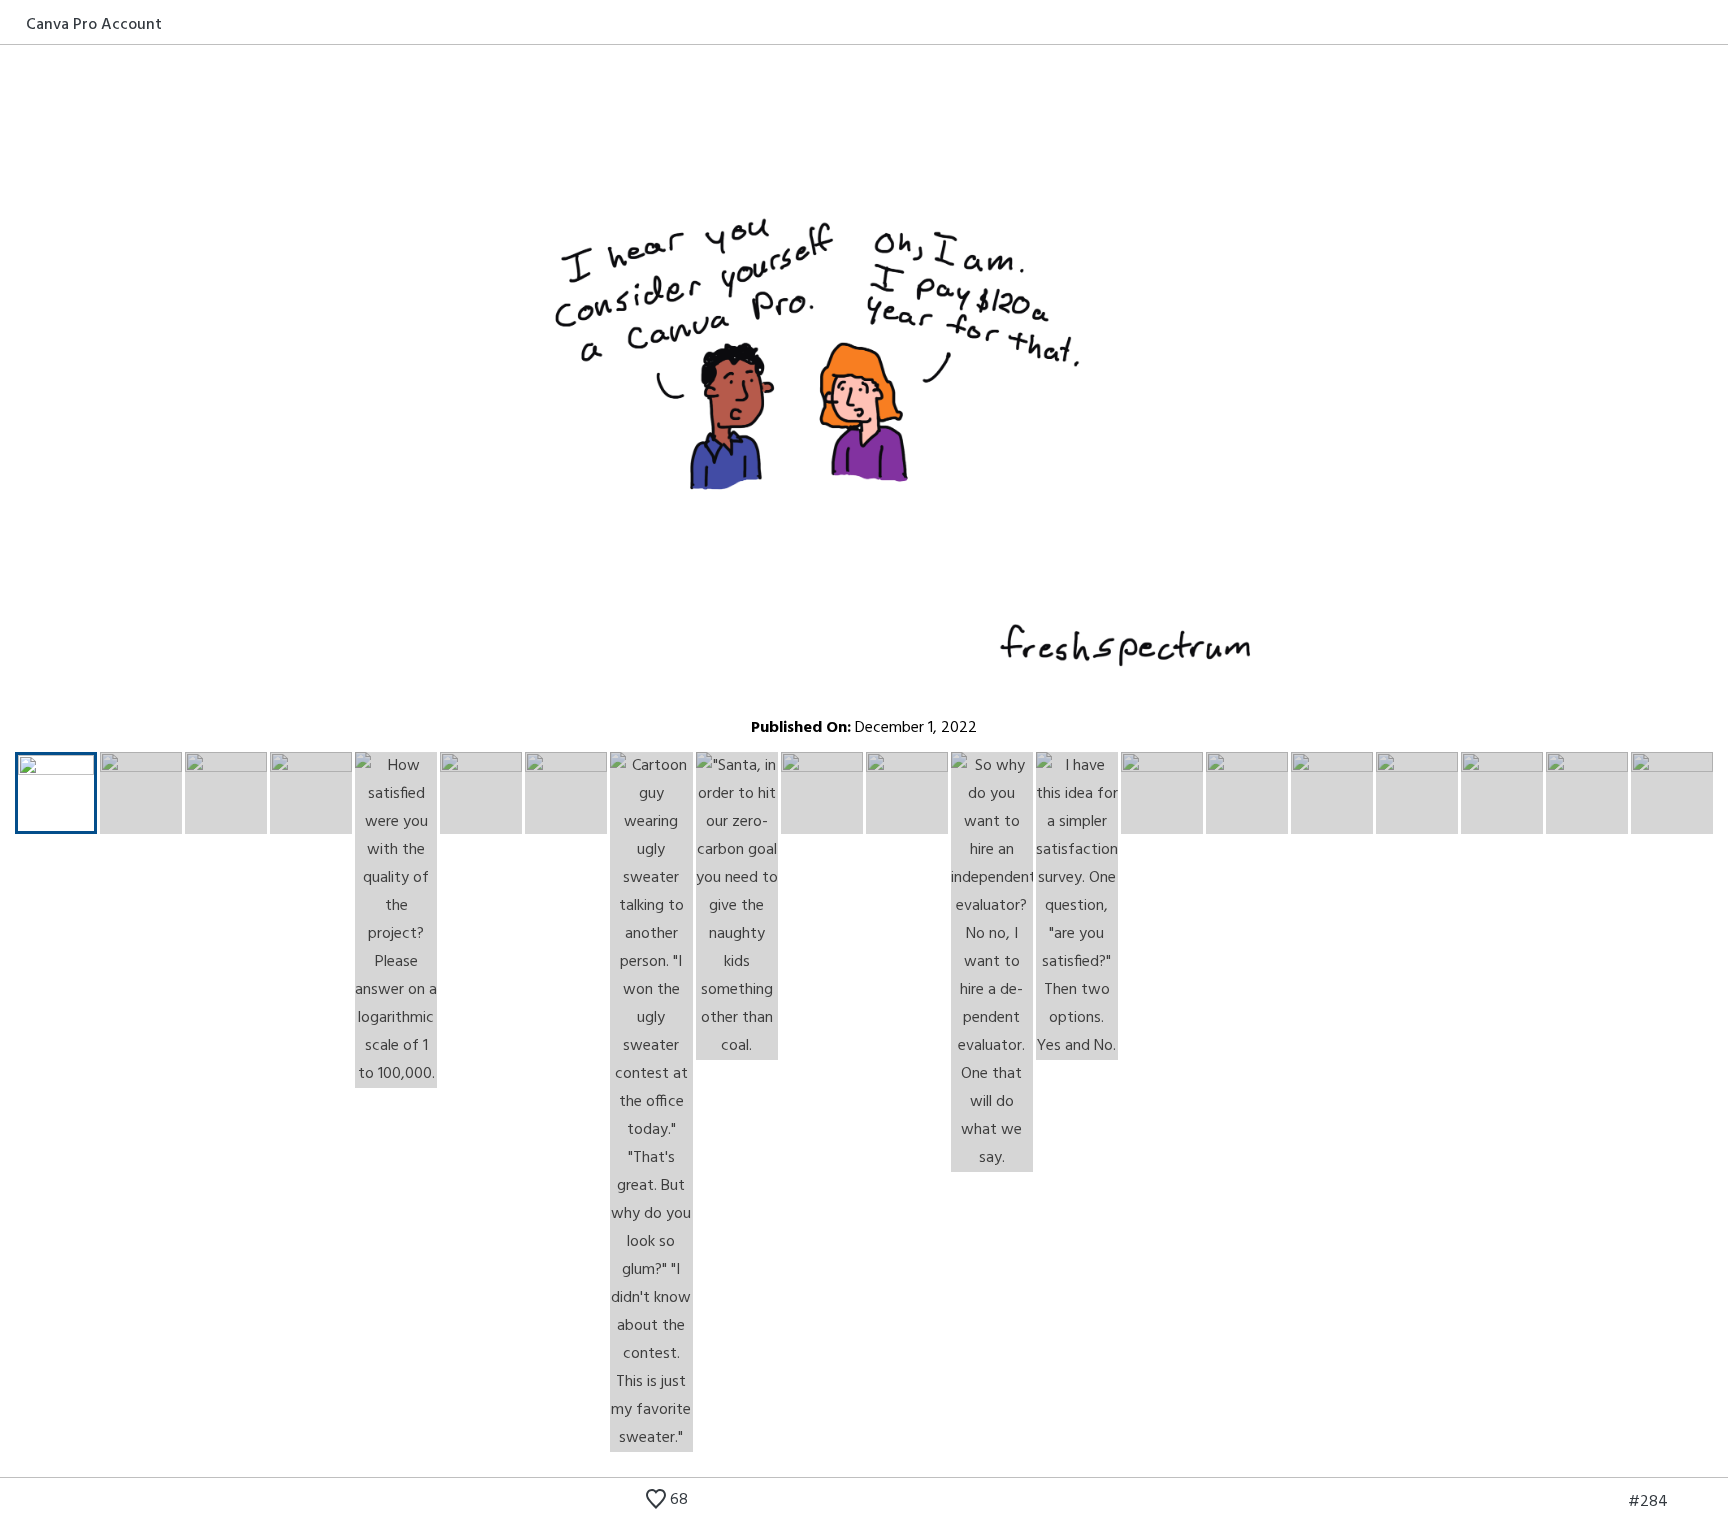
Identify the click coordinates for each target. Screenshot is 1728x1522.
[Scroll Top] (13, 1502)
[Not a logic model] (1611, 1502)
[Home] (13, 24)
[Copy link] (1715, 24)
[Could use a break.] (1715, 1502)
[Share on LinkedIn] (1691, 24)
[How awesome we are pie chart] (1581, 1502)
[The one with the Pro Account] (1685, 1502)
